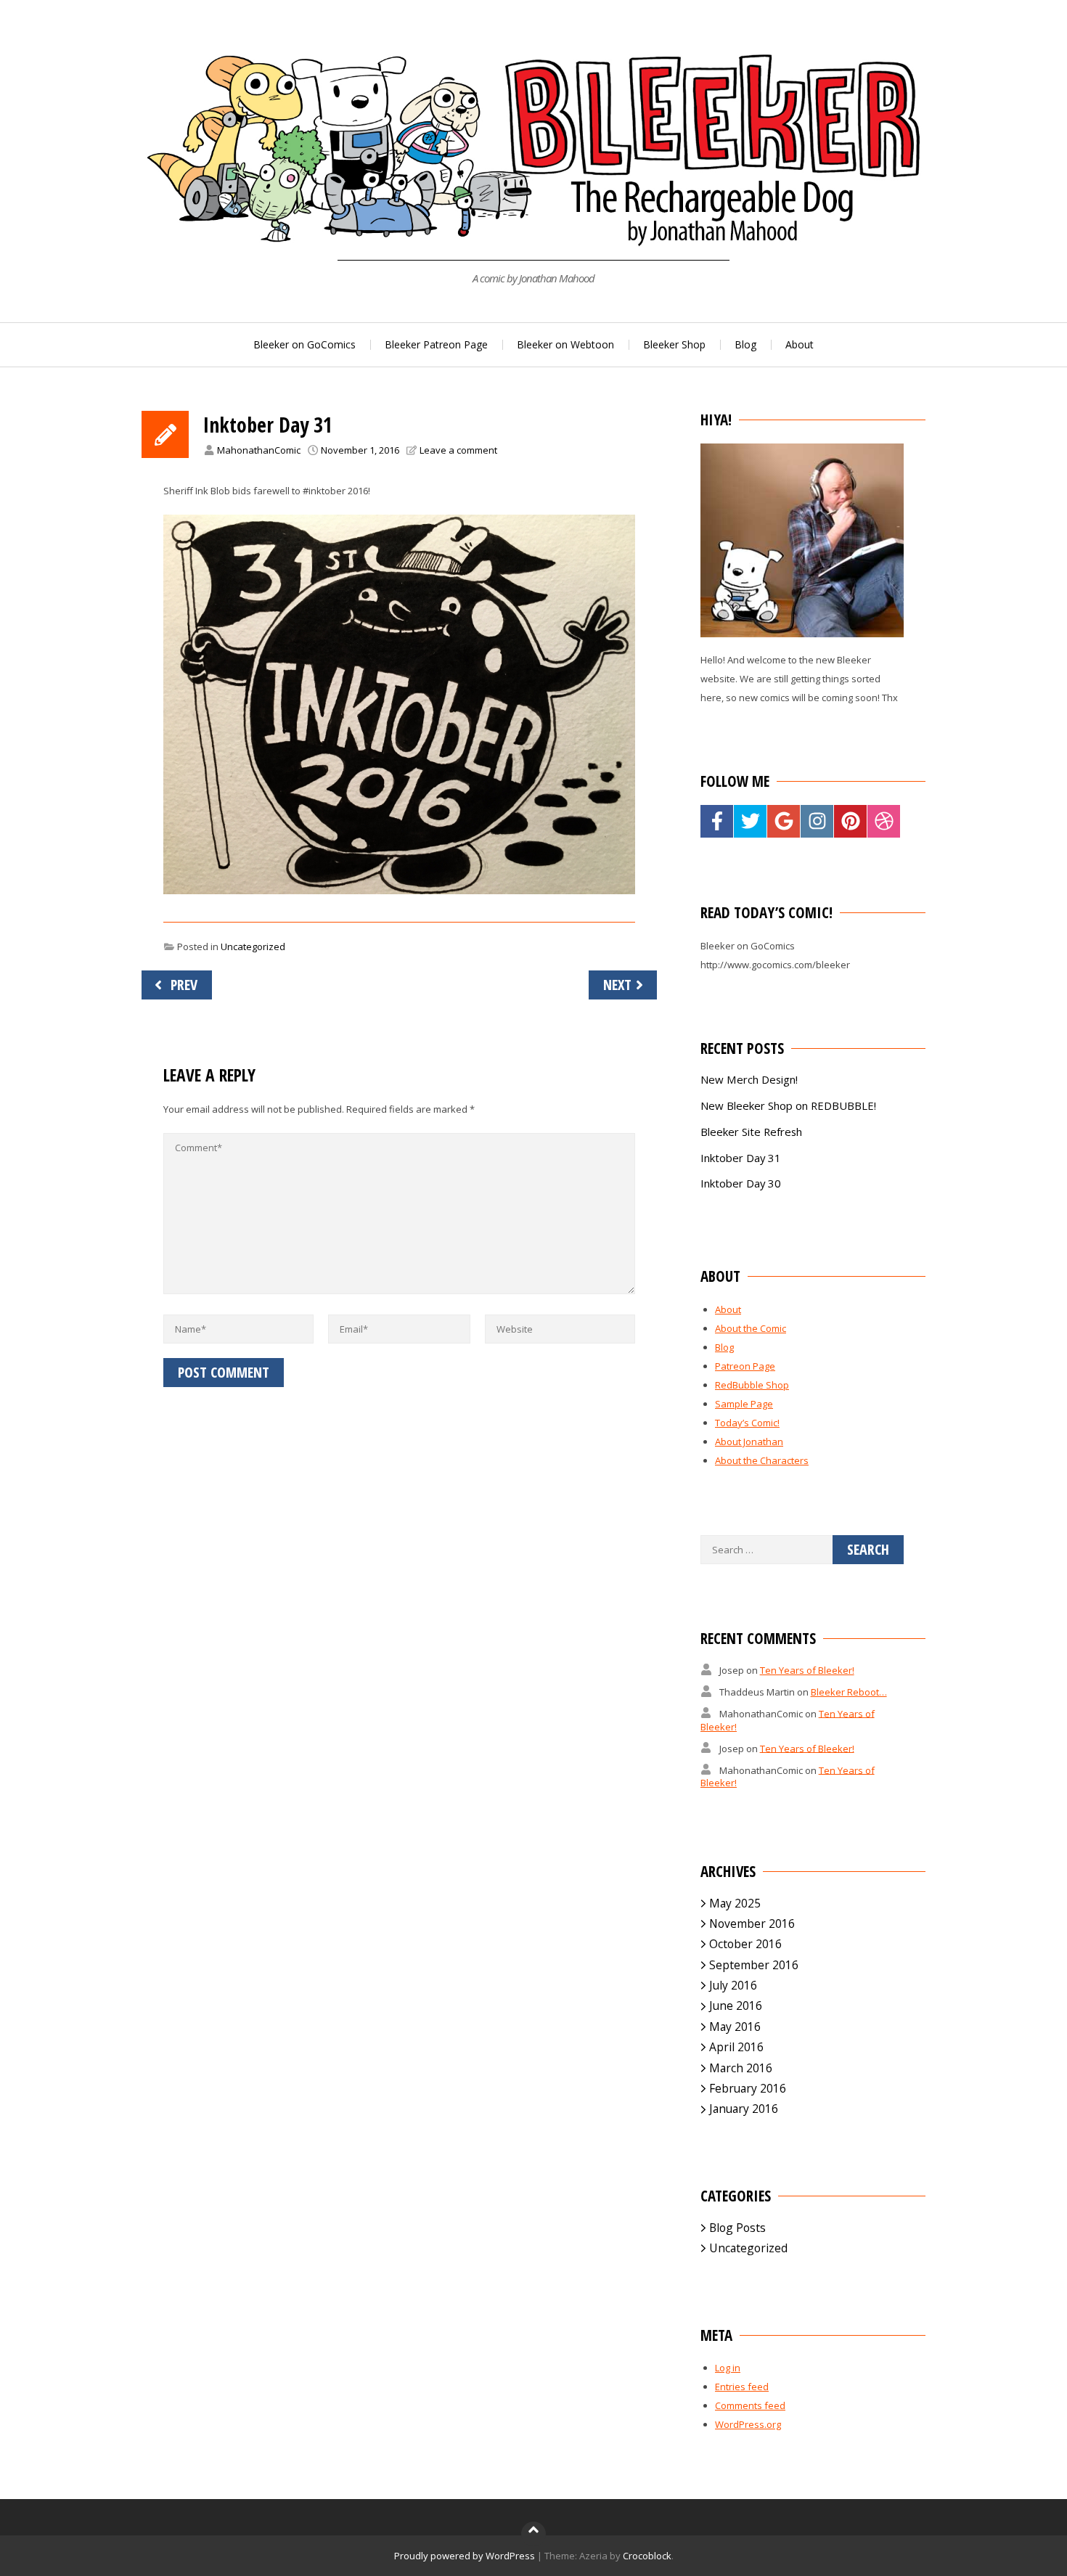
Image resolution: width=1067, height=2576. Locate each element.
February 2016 (748, 2088)
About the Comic (751, 1328)
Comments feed (750, 2405)
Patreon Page (745, 1366)
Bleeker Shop (674, 344)
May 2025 (735, 1903)
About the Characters (762, 1460)
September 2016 (754, 1965)
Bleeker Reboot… (849, 1692)
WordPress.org (748, 2424)
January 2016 (744, 2109)
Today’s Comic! (747, 1423)
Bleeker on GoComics (304, 344)
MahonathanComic (259, 450)
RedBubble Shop (752, 1385)
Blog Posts (737, 2228)
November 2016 (752, 1923)
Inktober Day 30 (741, 1183)
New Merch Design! (749, 1079)
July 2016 (733, 1985)
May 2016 (735, 2027)
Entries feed (742, 2387)
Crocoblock (647, 2556)
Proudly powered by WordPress (465, 2556)
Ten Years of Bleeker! (807, 1670)
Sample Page (744, 1404)
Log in (728, 2368)
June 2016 (736, 2005)
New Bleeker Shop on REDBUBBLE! (788, 1105)
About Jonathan (749, 1442)
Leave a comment (458, 450)
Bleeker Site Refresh (751, 1132)
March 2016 (741, 2068)
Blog (745, 344)
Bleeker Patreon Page (436, 344)
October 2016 (745, 1944)
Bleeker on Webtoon (565, 344)
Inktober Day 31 (741, 1158)
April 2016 (736, 2047)
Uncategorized (253, 946)
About (800, 344)
